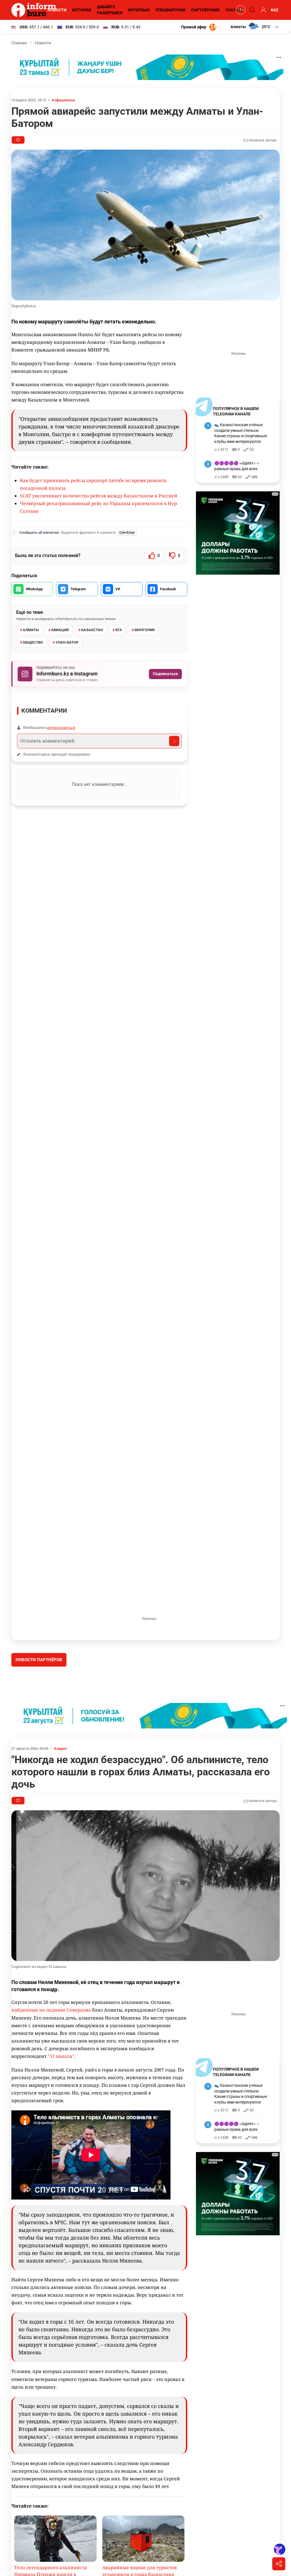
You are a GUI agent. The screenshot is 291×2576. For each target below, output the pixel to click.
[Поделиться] (279, 2564)
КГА (119, 630)
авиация (60, 630)
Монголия (145, 630)
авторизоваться (61, 727)
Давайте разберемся (110, 10)
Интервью (139, 10)
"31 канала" (61, 2099)
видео (62, 1791)
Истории (82, 10)
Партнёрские (205, 10)
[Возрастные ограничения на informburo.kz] (240, 10)
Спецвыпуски (171, 10)
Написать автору (262, 140)
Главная (19, 43)
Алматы (31, 630)
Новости (57, 10)
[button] (255, 27)
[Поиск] (251, 10)
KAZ (275, 10)
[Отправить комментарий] (174, 741)
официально (65, 100)
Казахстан (92, 630)
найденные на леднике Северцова (51, 2052)
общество (33, 642)
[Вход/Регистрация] (263, 10)
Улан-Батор (67, 642)
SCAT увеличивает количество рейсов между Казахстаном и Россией (99, 496)
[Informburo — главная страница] (35, 10)
